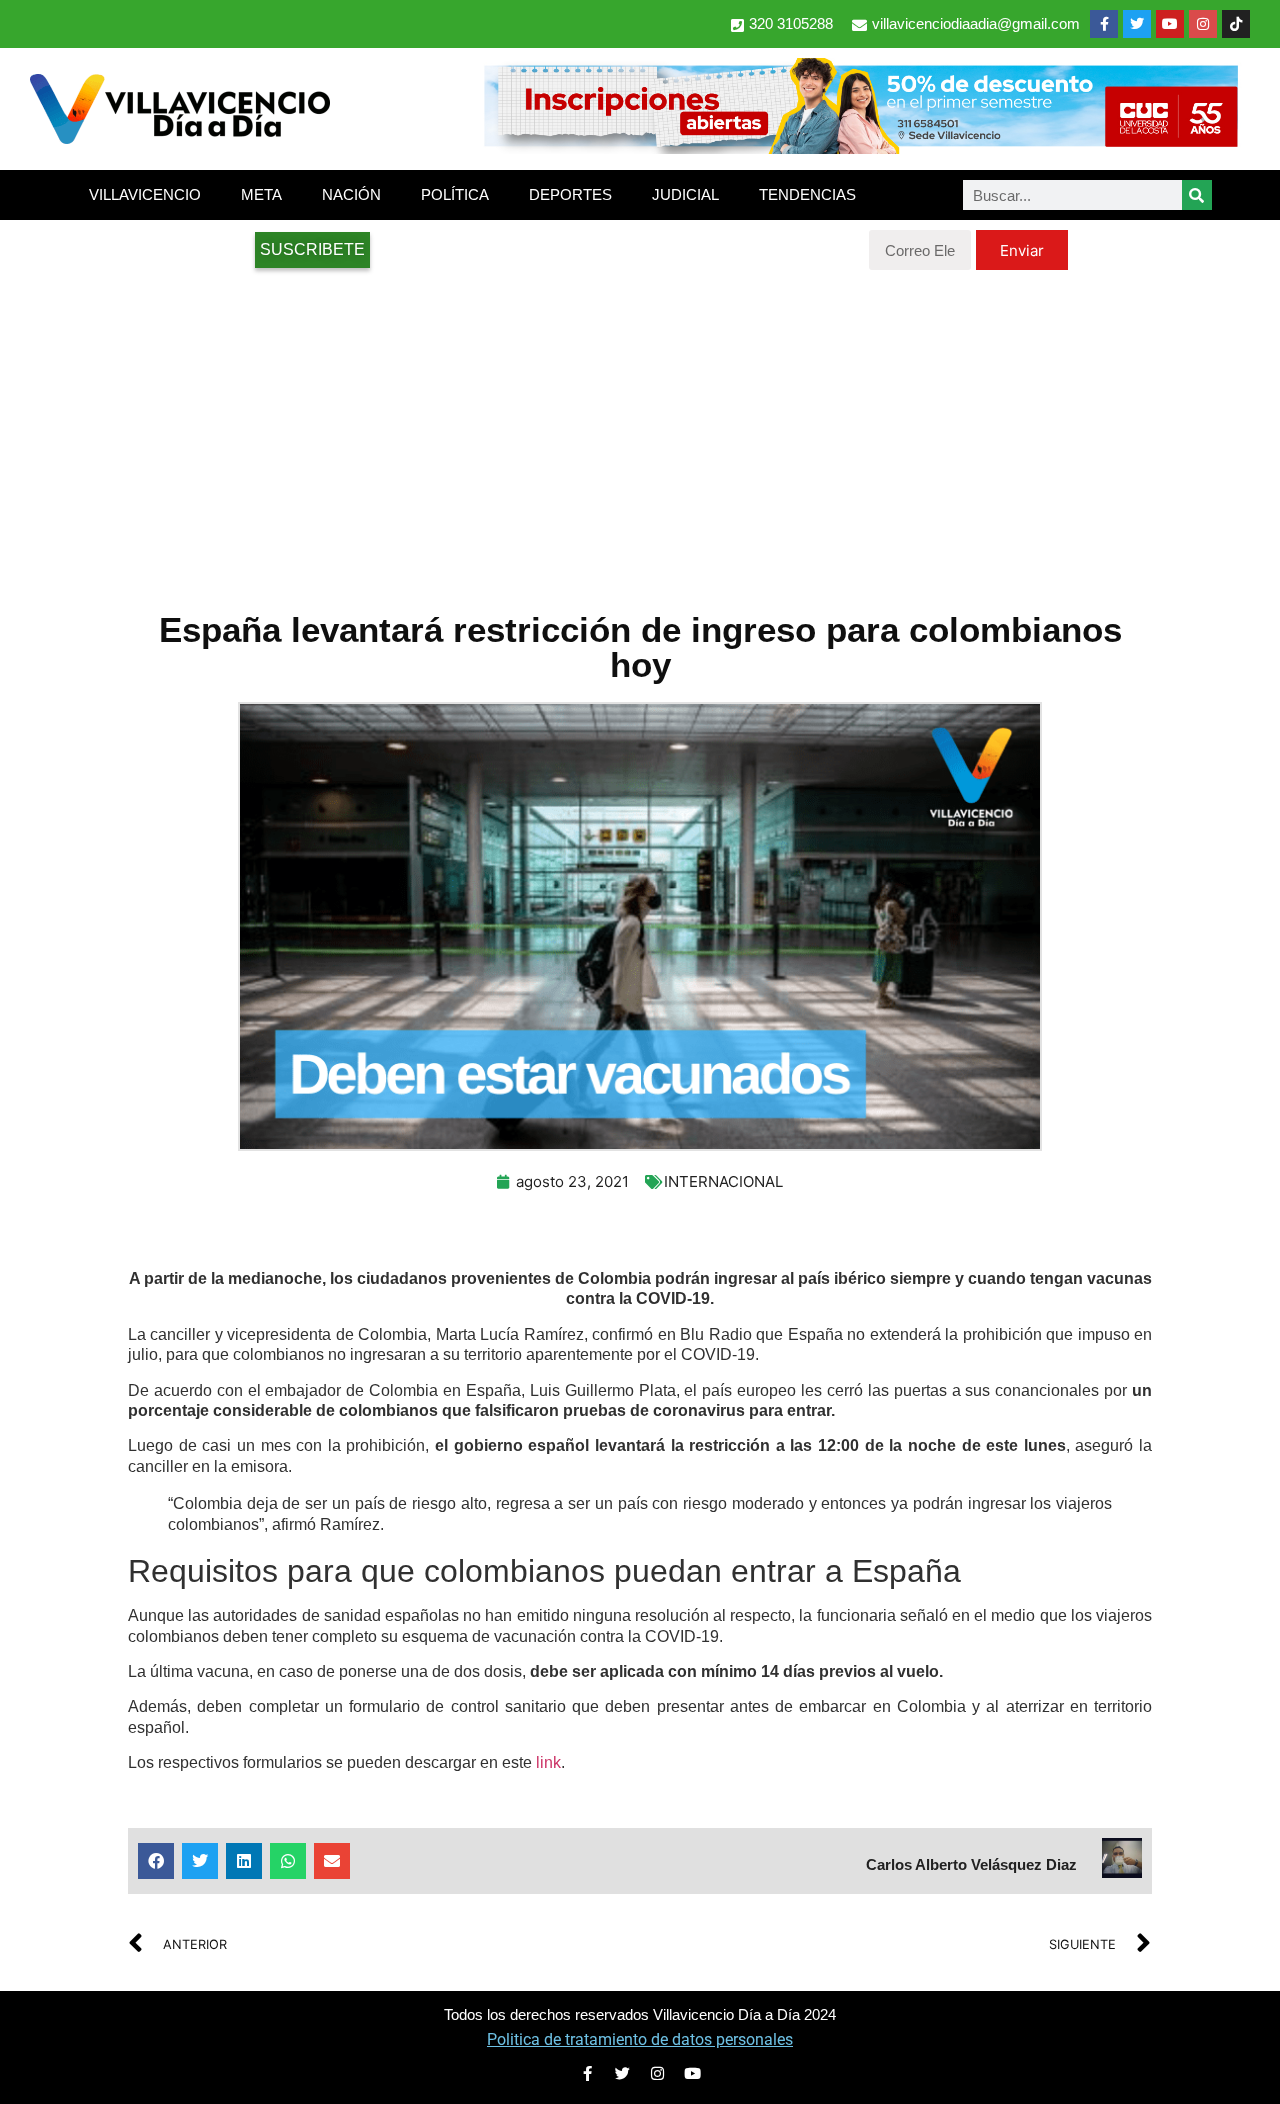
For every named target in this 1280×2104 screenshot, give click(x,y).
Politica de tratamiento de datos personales (640, 2039)
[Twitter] (1137, 24)
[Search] (1197, 195)
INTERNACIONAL (723, 1181)
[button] (156, 1861)
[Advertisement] (640, 430)
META (261, 194)
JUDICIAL (685, 194)
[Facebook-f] (1104, 24)
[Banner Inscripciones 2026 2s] (860, 148)
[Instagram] (1203, 24)
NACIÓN (351, 194)
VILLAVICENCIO (145, 194)
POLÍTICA (455, 194)
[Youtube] (1170, 24)
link (548, 1762)
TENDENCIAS (807, 194)
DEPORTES (570, 194)
